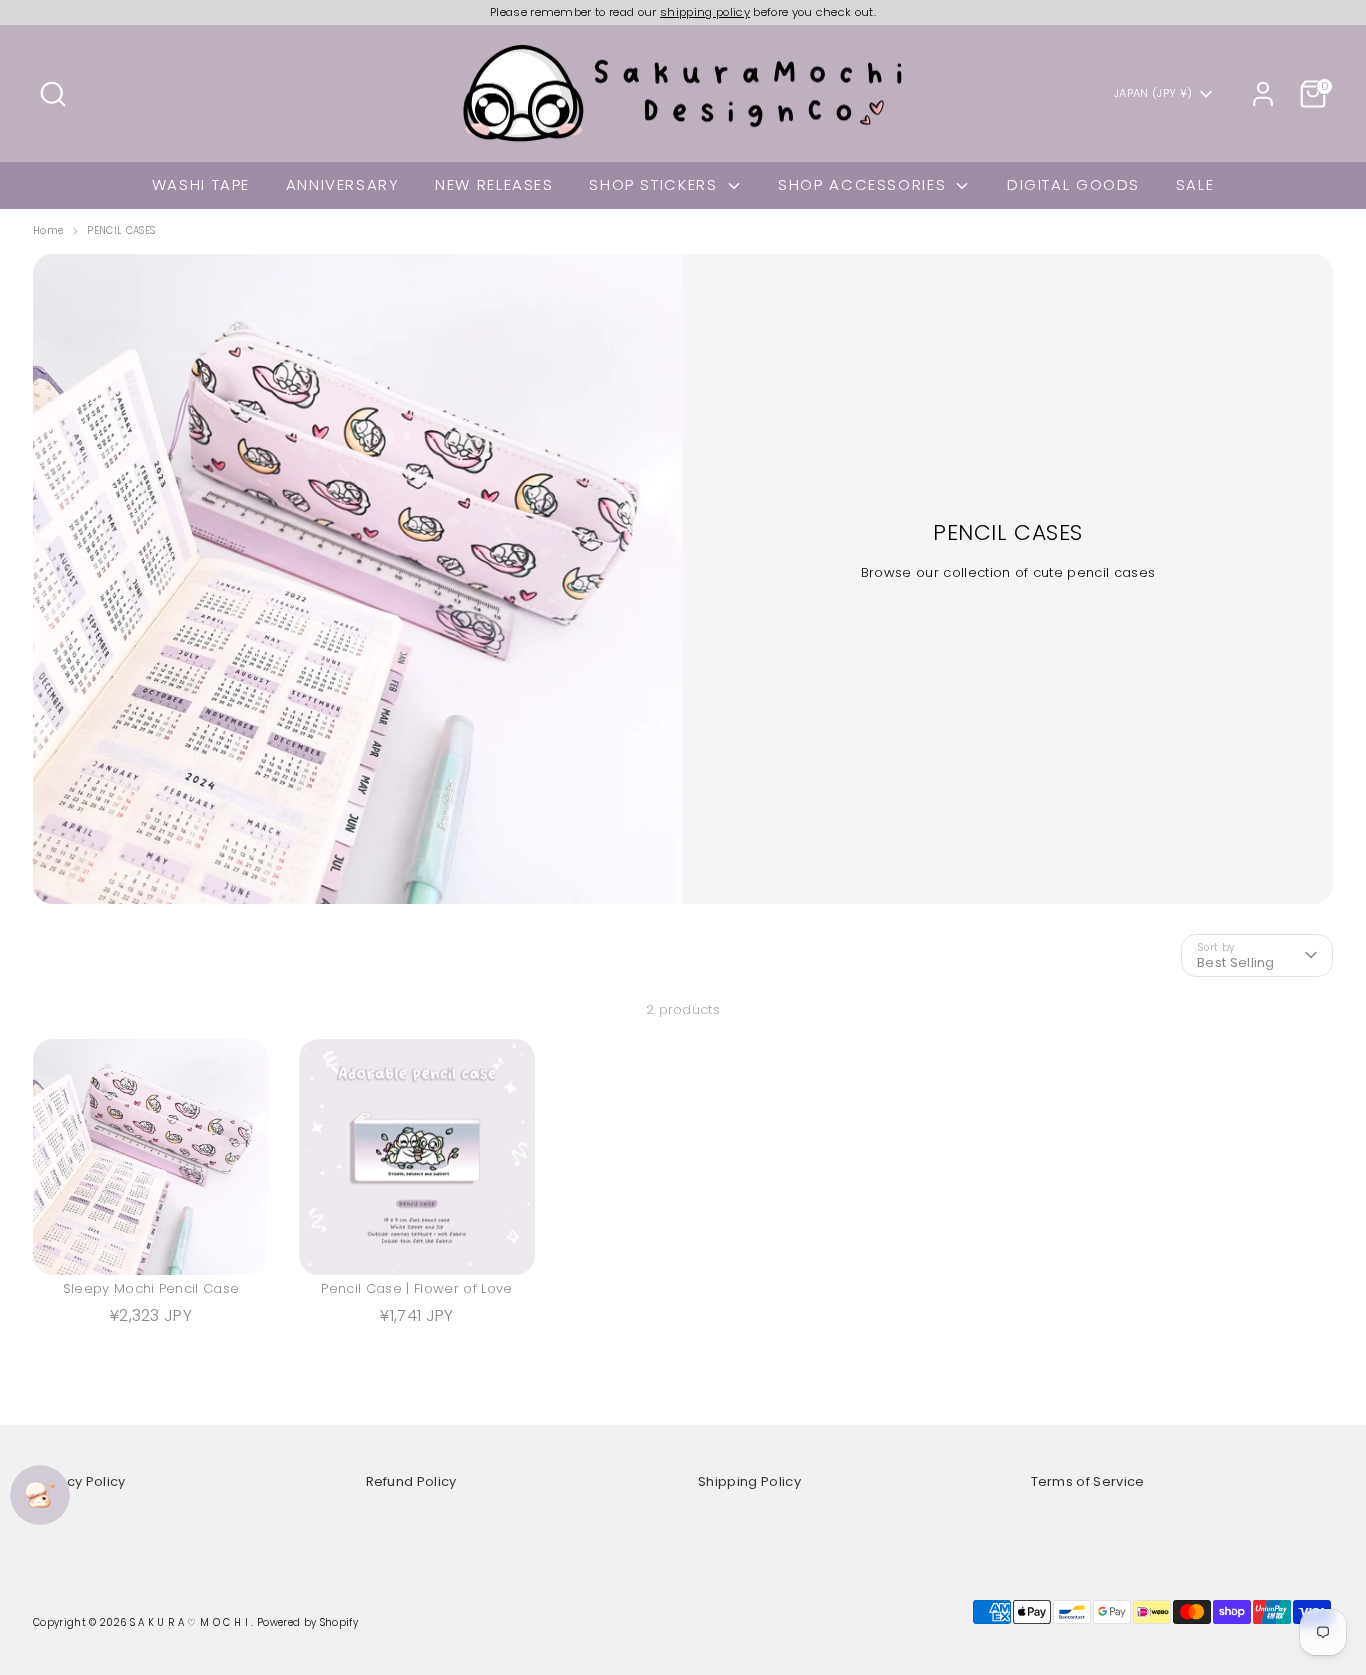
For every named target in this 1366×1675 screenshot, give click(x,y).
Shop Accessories (865, 184)
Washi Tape (201, 184)
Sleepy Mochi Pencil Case (151, 1288)
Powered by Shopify (307, 1622)
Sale (1195, 184)
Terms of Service (1088, 1481)
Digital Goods (1073, 184)
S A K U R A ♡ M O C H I (191, 1622)
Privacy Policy (79, 1481)
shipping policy (705, 12)
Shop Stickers (656, 184)
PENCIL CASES (121, 231)
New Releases (494, 184)
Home (48, 231)
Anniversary (343, 184)
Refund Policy (411, 1481)
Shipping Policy (749, 1481)
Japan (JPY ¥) (1153, 93)
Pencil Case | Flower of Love (416, 1288)
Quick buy (152, 1242)
